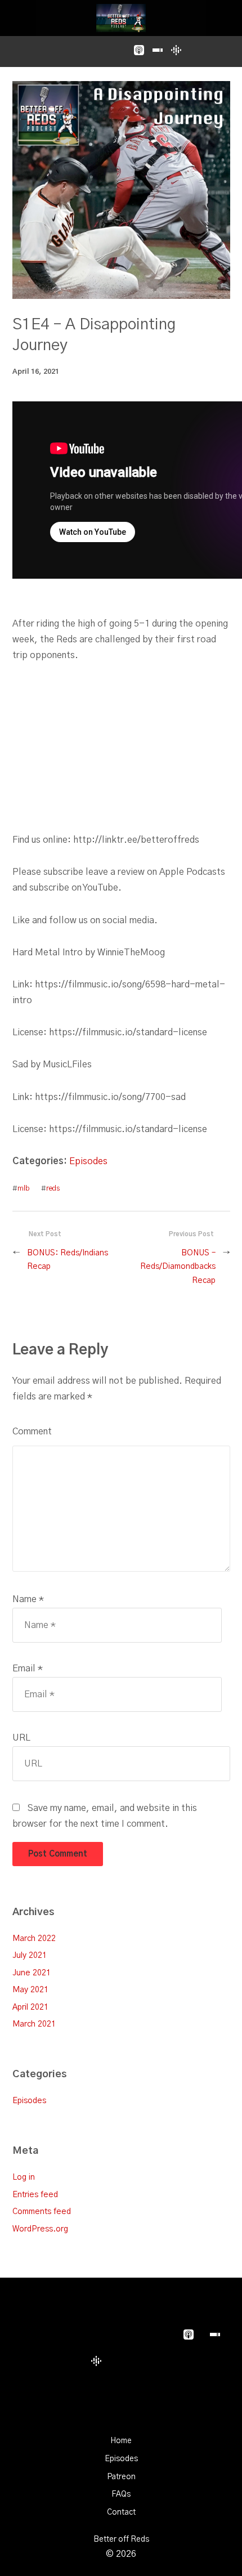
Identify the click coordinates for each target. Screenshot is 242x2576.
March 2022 (34, 1938)
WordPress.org (40, 2229)
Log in (24, 2177)
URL (21, 1738)
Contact (121, 2512)
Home (121, 2441)
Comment (32, 1432)
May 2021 (30, 1990)
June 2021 (32, 1973)
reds (53, 1189)
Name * (28, 1599)
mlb (24, 1189)
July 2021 (30, 1955)
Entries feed (35, 2195)
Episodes (88, 1161)
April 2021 (30, 2007)
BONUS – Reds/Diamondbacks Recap (178, 1267)
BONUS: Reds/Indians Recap (68, 1260)
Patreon (121, 2477)
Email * (28, 1669)
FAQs (121, 2494)
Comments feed (42, 2211)
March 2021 (34, 2024)
